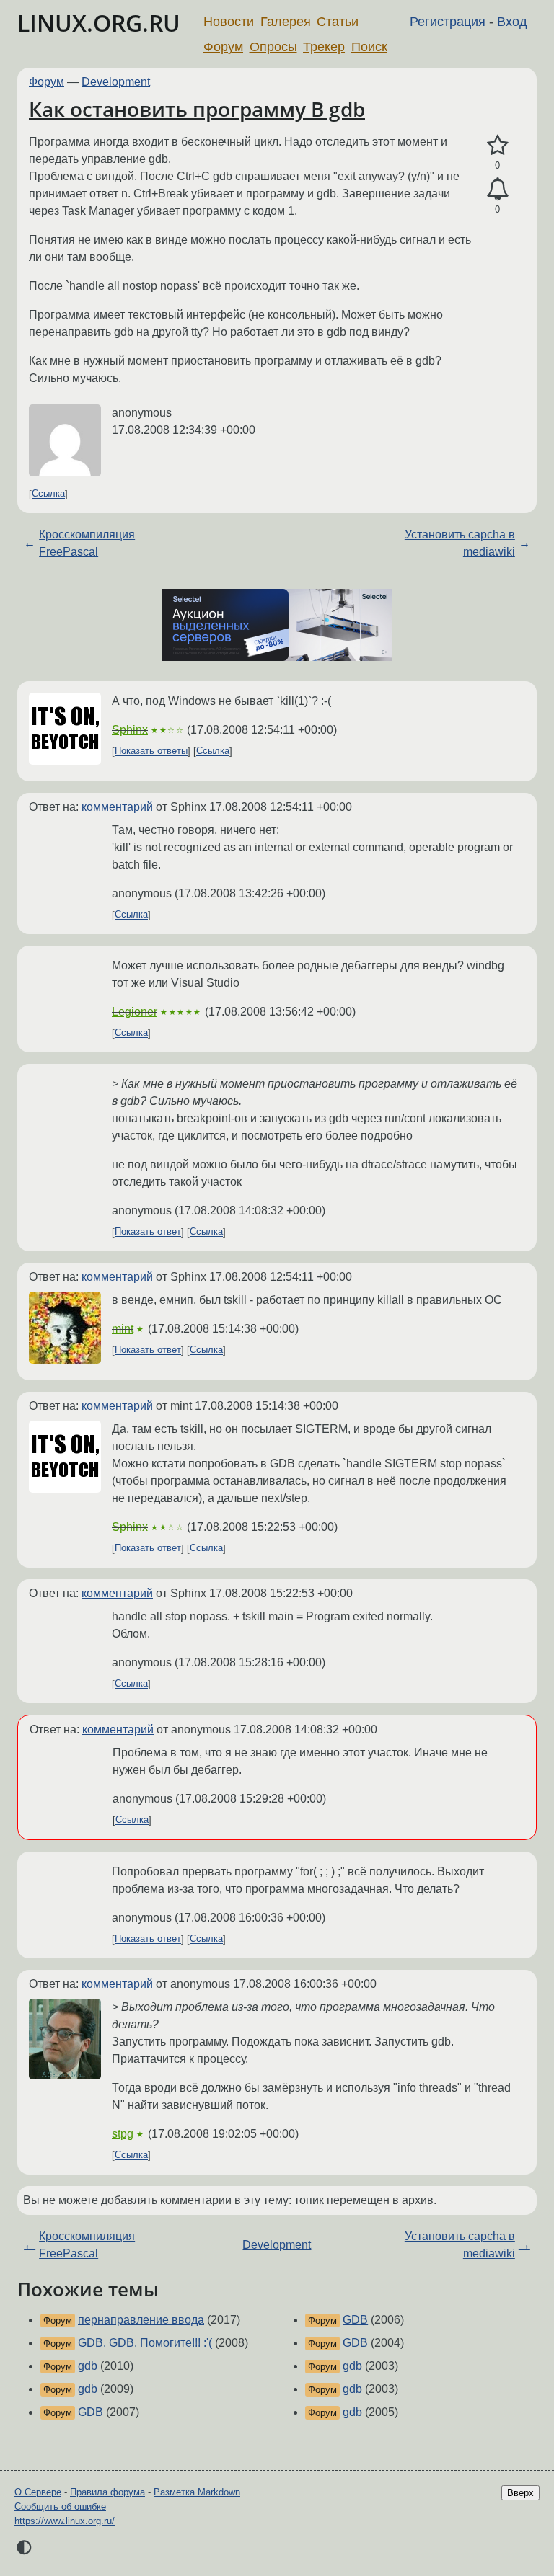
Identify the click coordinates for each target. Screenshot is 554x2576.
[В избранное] (497, 146)
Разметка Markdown (197, 2492)
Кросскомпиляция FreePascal (87, 543)
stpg (123, 2134)
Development (116, 82)
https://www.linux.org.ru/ (65, 2521)
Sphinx (130, 730)
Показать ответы (151, 751)
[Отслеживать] (497, 190)
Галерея (286, 22)
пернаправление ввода (141, 2320)
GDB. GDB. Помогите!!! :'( (145, 2343)
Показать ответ (148, 1232)
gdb (88, 2366)
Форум (223, 47)
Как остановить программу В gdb (197, 109)
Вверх (520, 2493)
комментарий (117, 807)
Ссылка (48, 494)
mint (123, 1329)
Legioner (135, 1012)
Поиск (369, 47)
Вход (512, 22)
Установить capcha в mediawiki (460, 543)
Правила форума (107, 2492)
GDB (91, 2412)
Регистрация (448, 22)
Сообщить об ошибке (60, 2506)
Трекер (324, 47)
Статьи (338, 22)
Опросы (273, 47)
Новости (229, 22)
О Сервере (38, 2492)
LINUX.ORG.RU (99, 23)
